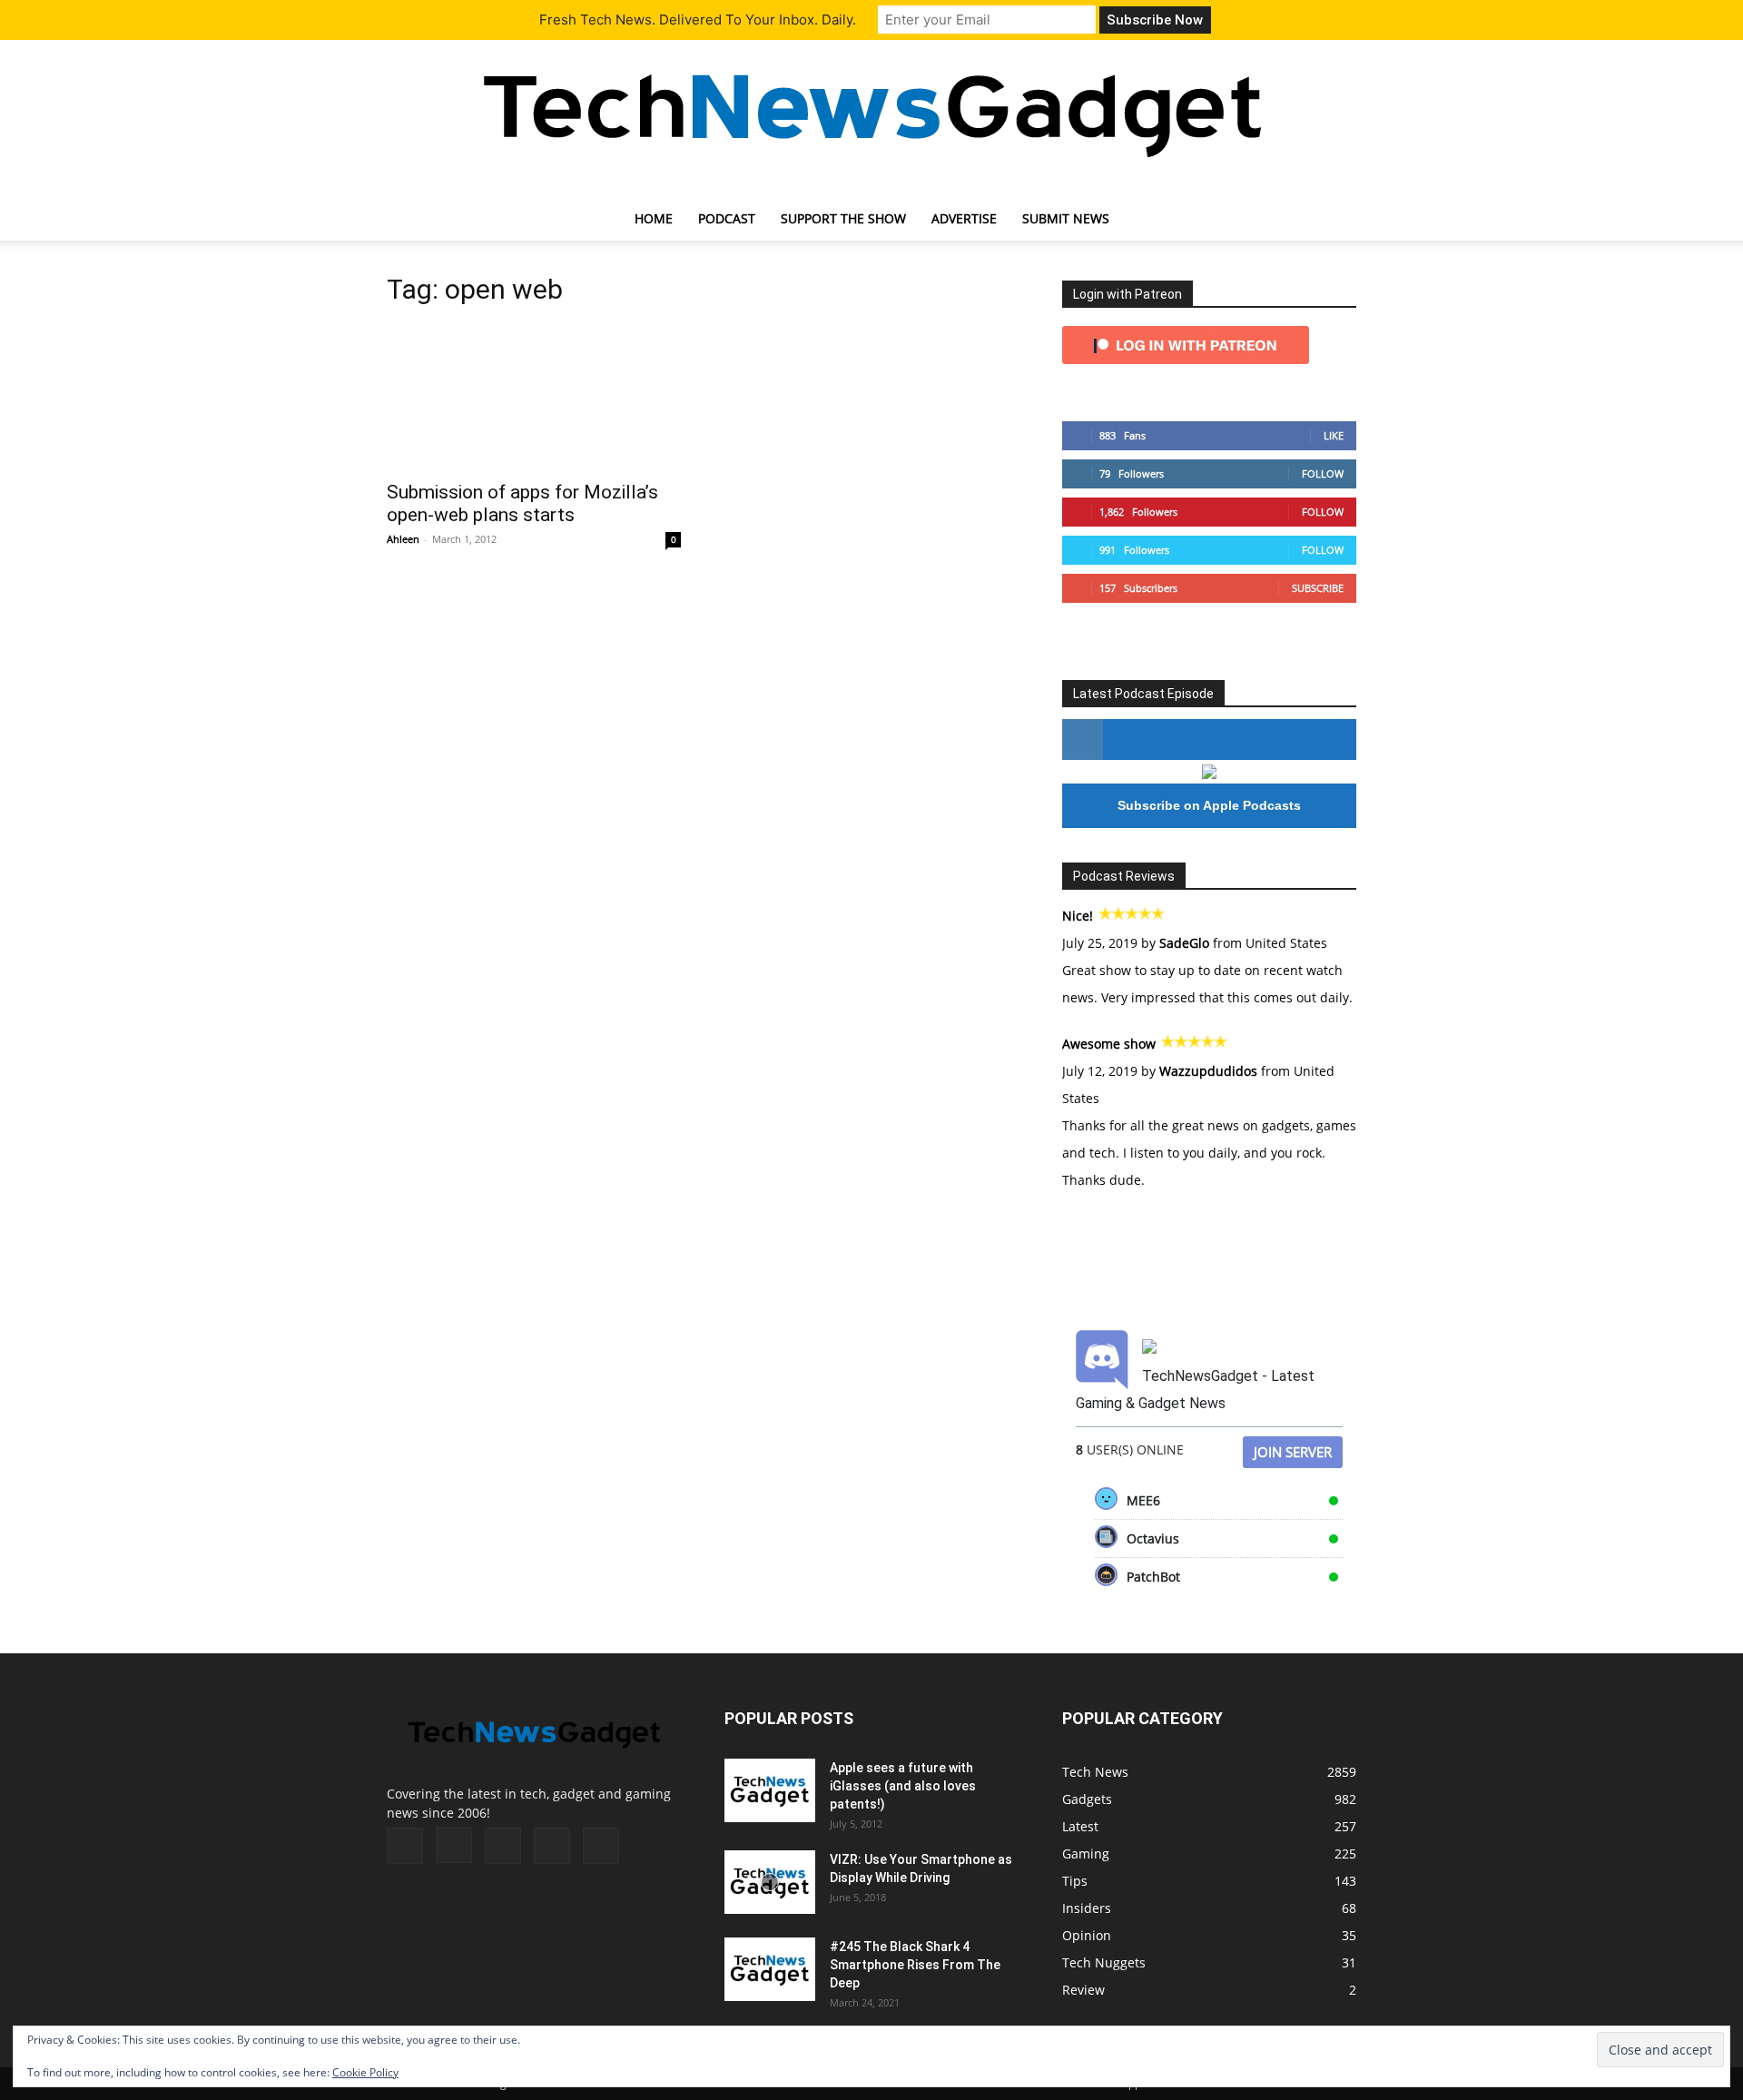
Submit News (1066, 218)
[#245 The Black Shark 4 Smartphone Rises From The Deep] (770, 1969)
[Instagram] (454, 1845)
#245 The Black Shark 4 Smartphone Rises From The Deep (915, 1965)
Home (654, 218)
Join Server (1293, 1452)
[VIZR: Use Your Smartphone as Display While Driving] (770, 1882)
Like (1334, 435)
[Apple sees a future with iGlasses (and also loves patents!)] (770, 1790)
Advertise (964, 218)
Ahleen (403, 539)
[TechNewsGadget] (871, 112)
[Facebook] (405, 1846)
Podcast (727, 218)
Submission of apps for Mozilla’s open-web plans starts (522, 503)
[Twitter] (552, 1846)
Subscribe (1318, 588)
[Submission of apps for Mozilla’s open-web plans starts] (534, 397)
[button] (1334, 220)
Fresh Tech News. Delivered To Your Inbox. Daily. (698, 20)
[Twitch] (503, 1846)
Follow (1323, 473)
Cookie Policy (365, 2072)
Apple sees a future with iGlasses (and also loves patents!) (903, 1786)
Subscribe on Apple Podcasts (1209, 805)
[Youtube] (601, 1846)
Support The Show (843, 218)
